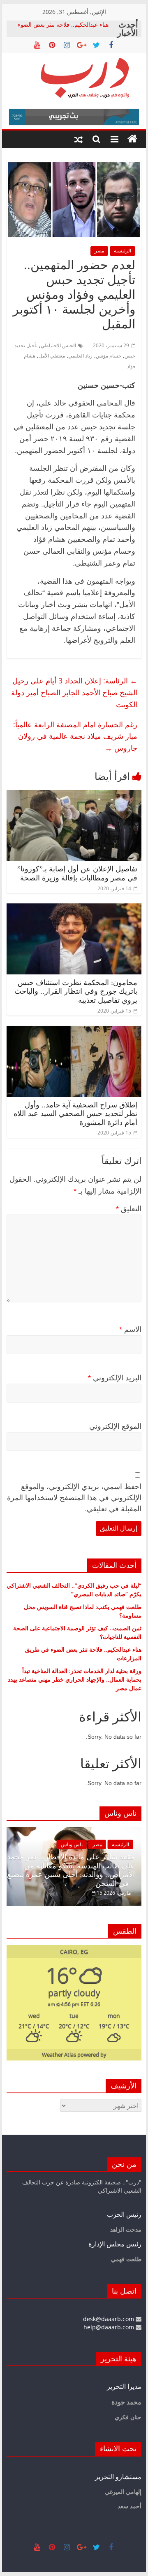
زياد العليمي (80, 356)
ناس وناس (72, 1844)
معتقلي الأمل (52, 356)
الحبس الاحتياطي (58, 345)
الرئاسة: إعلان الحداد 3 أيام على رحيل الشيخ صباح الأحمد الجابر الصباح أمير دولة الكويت (74, 692)
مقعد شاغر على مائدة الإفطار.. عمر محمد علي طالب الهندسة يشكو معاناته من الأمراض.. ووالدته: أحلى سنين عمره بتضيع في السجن (71, 1870)
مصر (99, 251)
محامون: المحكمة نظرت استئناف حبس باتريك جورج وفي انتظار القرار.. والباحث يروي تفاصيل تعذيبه (76, 991)
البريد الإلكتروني (115, 1378)
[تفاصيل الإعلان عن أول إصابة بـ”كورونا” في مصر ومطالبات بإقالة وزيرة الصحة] (74, 795)
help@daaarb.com (110, 2327)
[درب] (132, 139)
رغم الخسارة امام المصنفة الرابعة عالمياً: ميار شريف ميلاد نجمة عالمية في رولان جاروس (75, 736)
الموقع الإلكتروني (115, 1426)
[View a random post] (79, 139)
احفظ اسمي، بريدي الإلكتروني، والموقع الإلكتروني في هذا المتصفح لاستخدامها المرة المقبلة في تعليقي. (74, 1498)
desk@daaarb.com (109, 2319)
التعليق (129, 1209)
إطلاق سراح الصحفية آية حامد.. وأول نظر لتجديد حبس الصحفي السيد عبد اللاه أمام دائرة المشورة (75, 1114)
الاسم (130, 1329)
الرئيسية (123, 251)
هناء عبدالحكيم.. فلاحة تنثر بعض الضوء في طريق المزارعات (63, 29)
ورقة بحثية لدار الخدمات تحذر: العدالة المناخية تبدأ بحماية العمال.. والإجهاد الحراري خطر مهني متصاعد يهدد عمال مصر (75, 1679)
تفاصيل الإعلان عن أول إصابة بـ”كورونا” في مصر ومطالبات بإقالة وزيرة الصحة (77, 873)
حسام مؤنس (109, 356)
